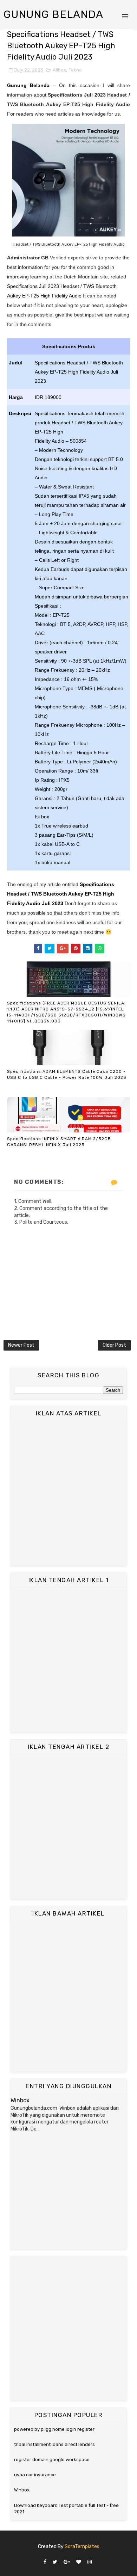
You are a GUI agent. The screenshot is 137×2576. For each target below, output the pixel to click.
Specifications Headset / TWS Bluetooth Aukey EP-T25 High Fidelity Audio (61, 894)
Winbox (20, 2100)
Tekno (75, 70)
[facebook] (45, 2562)
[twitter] (55, 2562)
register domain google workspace (52, 2460)
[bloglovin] (79, 2562)
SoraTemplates (82, 2547)
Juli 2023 (53, 903)
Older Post (114, 1345)
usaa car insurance (35, 2475)
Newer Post (21, 1345)
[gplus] (67, 2562)
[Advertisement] (68, 1493)
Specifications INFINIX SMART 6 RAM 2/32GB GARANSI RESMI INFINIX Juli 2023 (59, 1142)
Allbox (59, 70)
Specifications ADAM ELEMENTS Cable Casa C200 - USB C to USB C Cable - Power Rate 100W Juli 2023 (67, 1074)
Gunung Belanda (53, 14)
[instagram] (90, 2562)
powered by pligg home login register (54, 2429)
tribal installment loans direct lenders (54, 2444)
